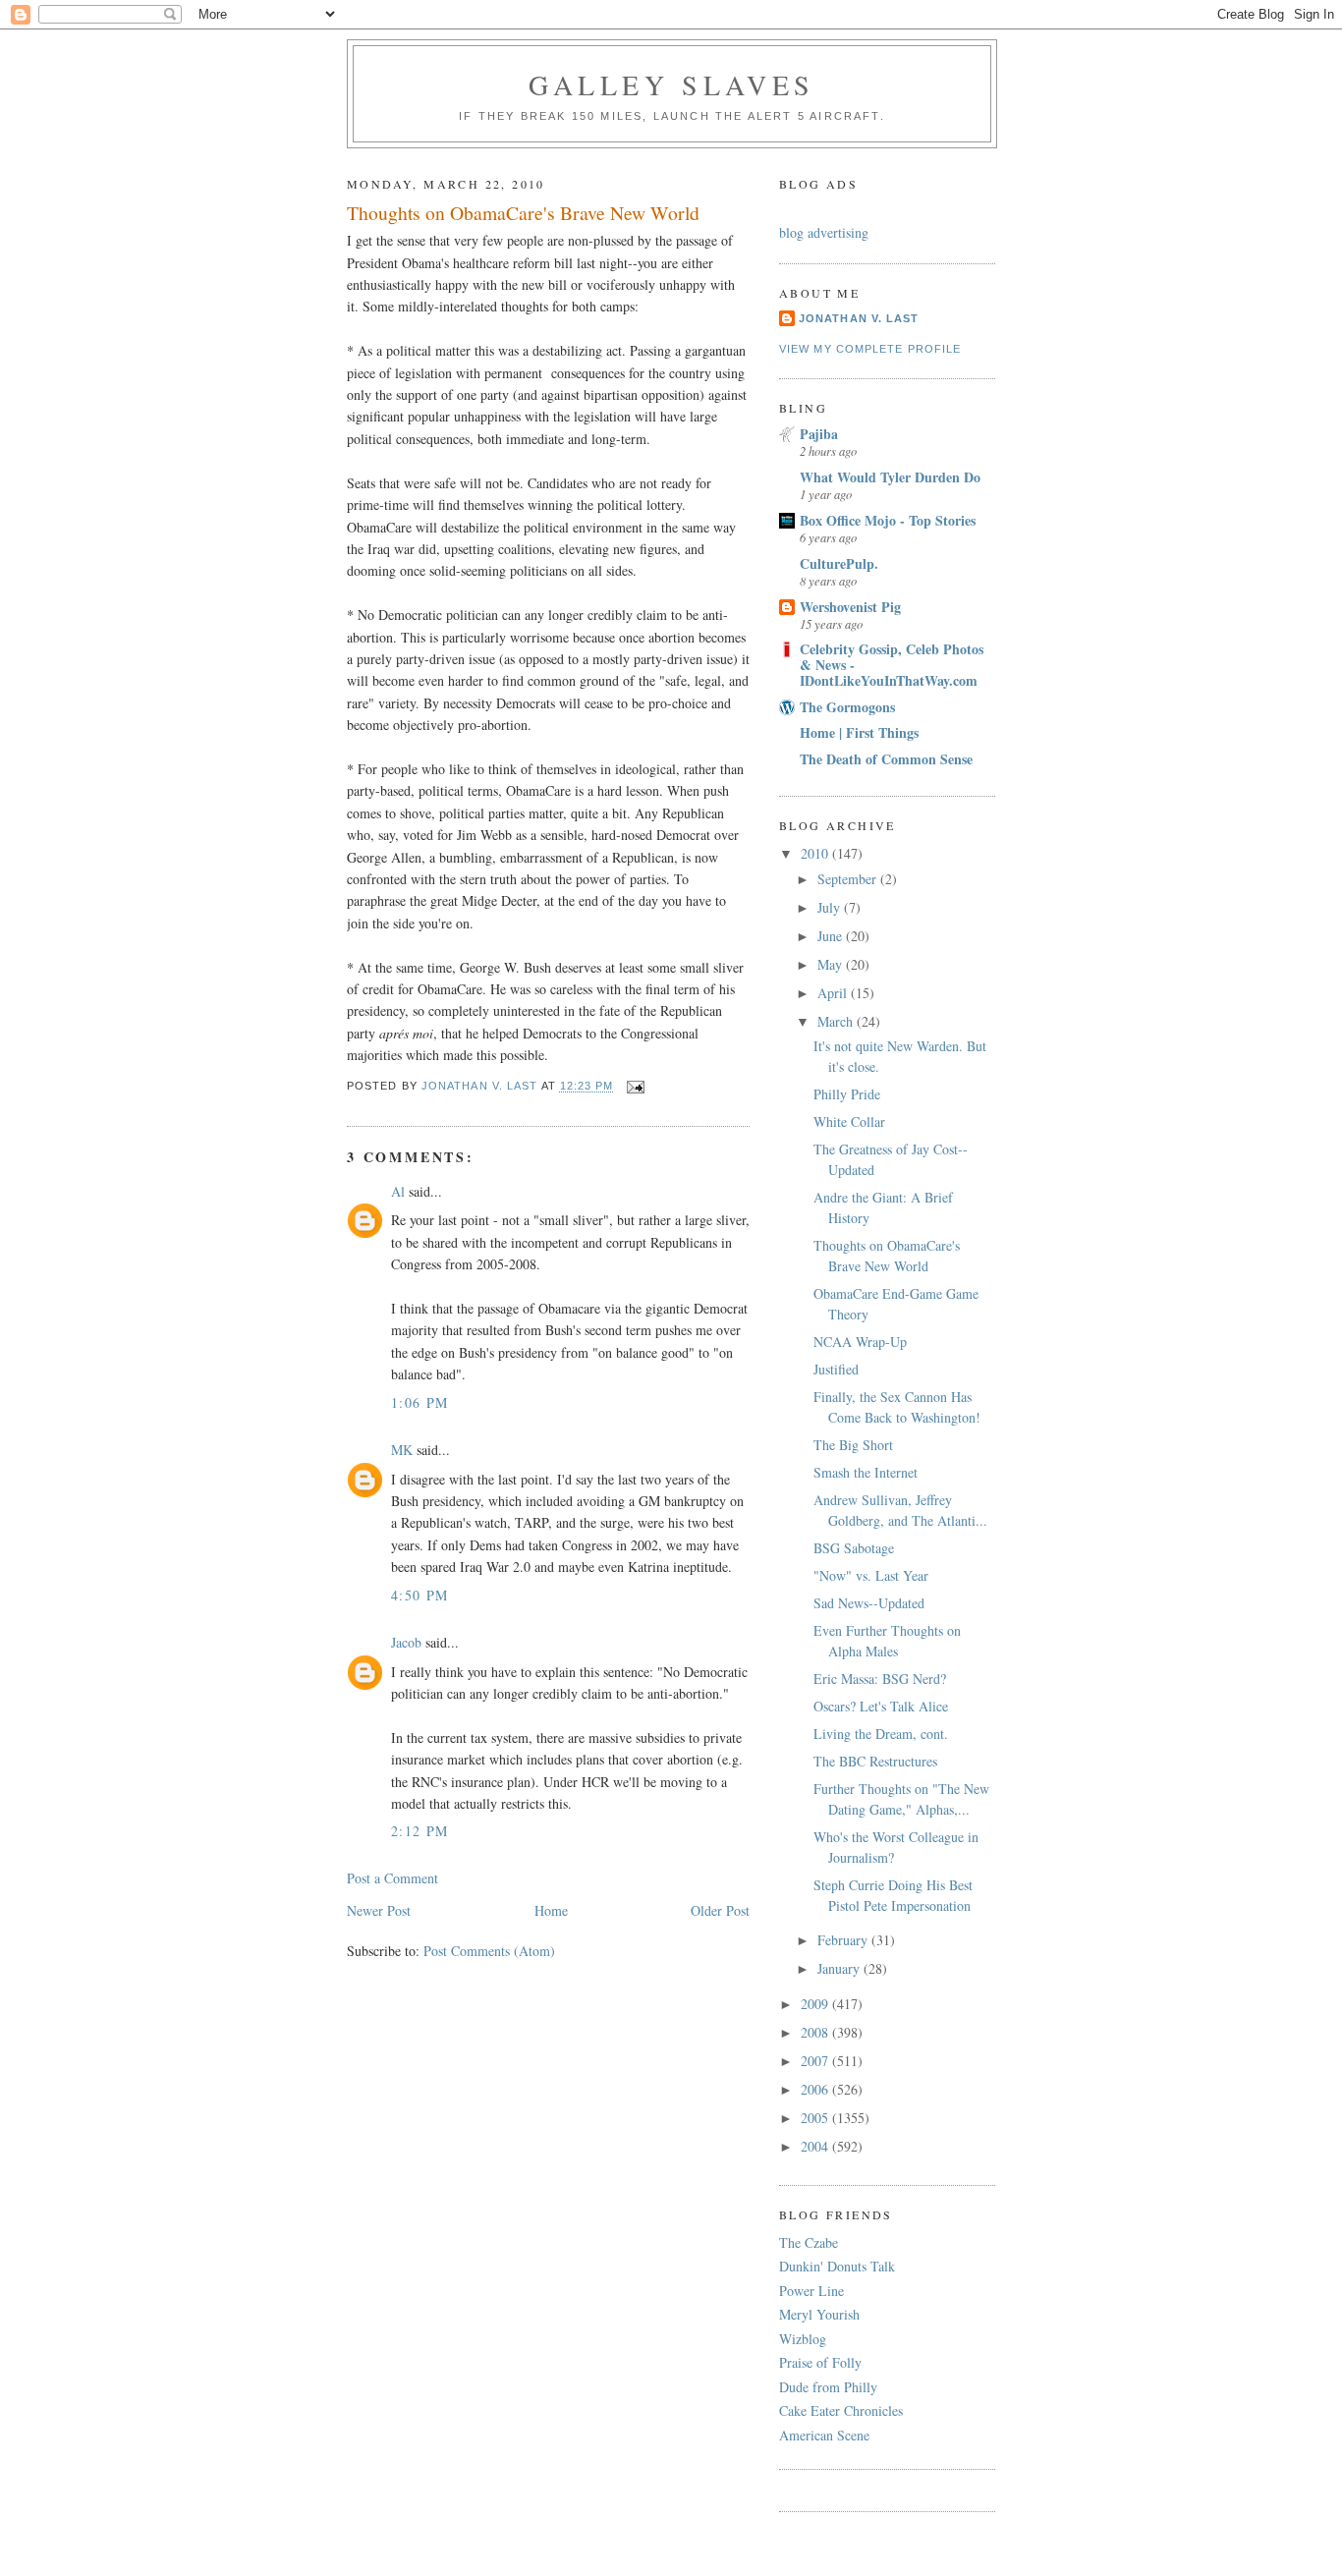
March (837, 1021)
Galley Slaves (672, 84)
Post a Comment (392, 1878)
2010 (816, 853)
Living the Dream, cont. (881, 1734)
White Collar (849, 1121)
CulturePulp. (839, 563)
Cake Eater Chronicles (841, 2410)
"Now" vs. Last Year (871, 1575)
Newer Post (379, 1910)
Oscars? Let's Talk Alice (881, 1706)
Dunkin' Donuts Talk (837, 2266)
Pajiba (819, 434)
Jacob (406, 1642)
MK (402, 1450)
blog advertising (824, 232)
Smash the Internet (866, 1472)
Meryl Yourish (819, 2314)
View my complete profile (870, 349)
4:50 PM (420, 1595)
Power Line (811, 2291)
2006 (816, 2089)
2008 (816, 2032)
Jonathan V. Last (859, 318)
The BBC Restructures (875, 1761)
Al (398, 1191)
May (832, 964)
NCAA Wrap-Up (860, 1342)
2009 (816, 2004)
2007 (816, 2061)
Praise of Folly (820, 2362)
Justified (836, 1369)
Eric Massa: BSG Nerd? (880, 1679)
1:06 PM (420, 1402)
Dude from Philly (828, 2387)
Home (551, 1910)
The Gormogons (847, 707)
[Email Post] (636, 1087)
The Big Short (853, 1445)
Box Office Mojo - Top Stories (888, 520)
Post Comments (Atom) (489, 1951)
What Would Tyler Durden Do (890, 477)
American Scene (824, 2435)
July (831, 907)
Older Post (720, 1910)
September (849, 879)
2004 (816, 2146)
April (834, 993)
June (832, 936)
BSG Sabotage (854, 1548)
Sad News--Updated (869, 1603)
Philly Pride (847, 1094)
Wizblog (803, 2339)
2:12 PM (420, 1831)
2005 (816, 2118)
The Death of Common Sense (886, 759)
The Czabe (809, 2242)
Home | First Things (859, 732)
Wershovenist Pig (850, 607)
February (844, 1940)
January (840, 1968)
